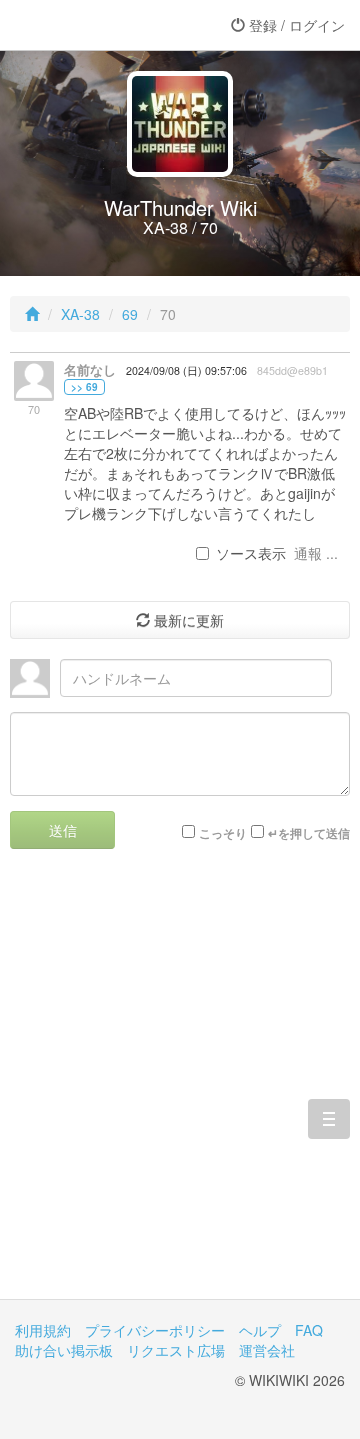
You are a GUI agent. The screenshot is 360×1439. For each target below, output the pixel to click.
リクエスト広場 (176, 1350)
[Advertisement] (180, 1089)
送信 (63, 830)
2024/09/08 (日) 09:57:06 (186, 370)
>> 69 (84, 387)
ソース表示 (251, 553)
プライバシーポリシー (155, 1330)
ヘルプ (260, 1330)
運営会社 (267, 1350)
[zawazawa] (95, 25)
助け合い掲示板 (64, 1350)
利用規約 (43, 1330)
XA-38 (80, 314)
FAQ (309, 1330)
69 (130, 314)
